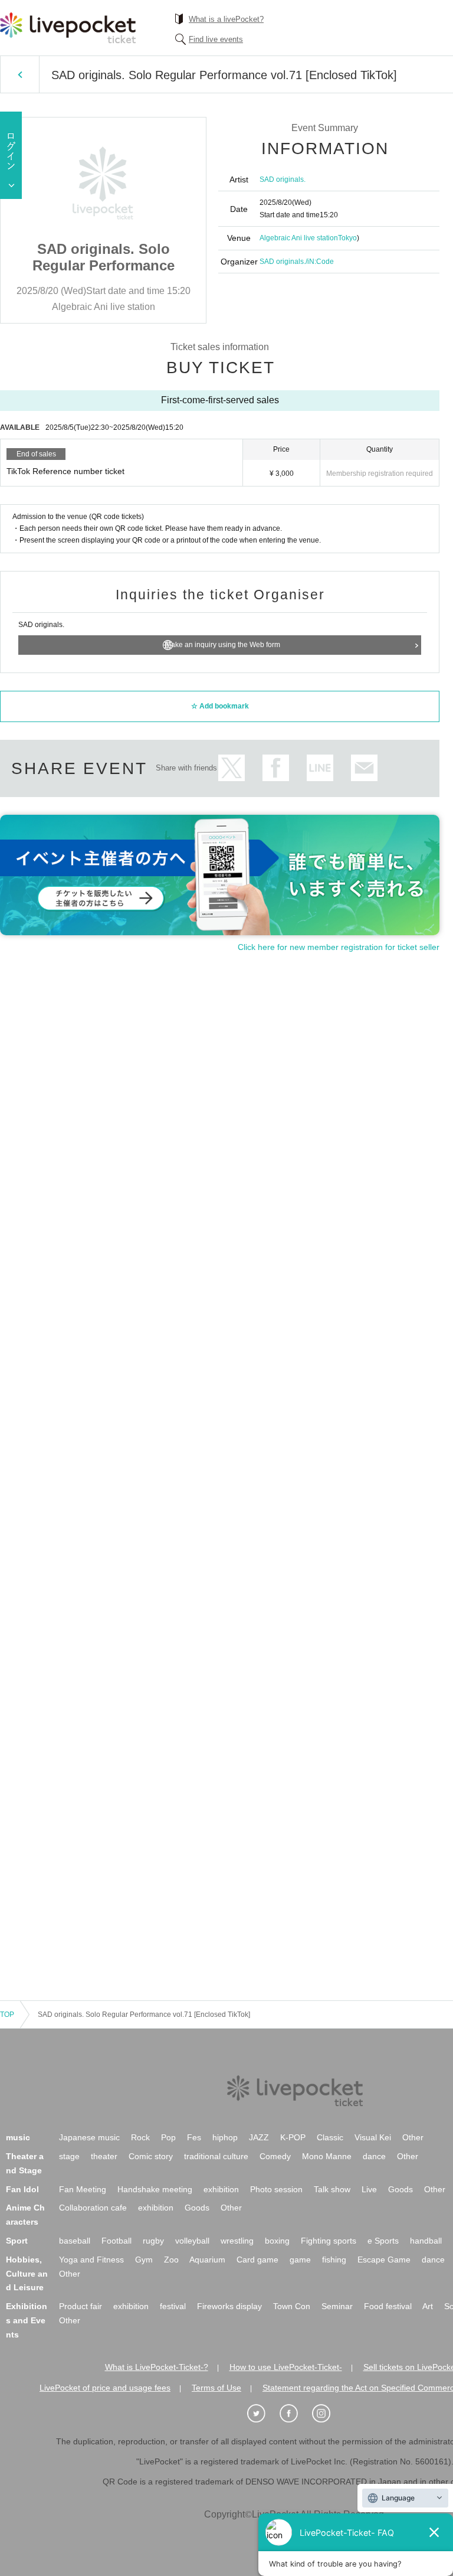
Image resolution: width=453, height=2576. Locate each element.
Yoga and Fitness (91, 2260)
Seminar (337, 2306)
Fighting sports (329, 2241)
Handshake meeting (155, 2189)
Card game (257, 2260)
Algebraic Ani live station (299, 238)
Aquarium (207, 2260)
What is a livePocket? (226, 19)
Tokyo (347, 238)
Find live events (216, 39)
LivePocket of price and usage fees (105, 2388)
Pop (168, 2137)
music (18, 2137)
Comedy (275, 2156)
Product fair (81, 2306)
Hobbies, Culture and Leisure (27, 2274)
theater (104, 2156)
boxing (277, 2241)
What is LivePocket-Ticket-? (157, 2367)
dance (374, 2156)
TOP (7, 2015)
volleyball (192, 2241)
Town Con (292, 2306)
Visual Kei (373, 2137)
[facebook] (295, 2414)
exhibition (221, 2189)
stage (69, 2156)
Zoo (171, 2260)
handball (426, 2241)
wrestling (237, 2241)
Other (413, 2137)
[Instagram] (327, 2414)
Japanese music (89, 2137)
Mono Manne (327, 2156)
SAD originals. (283, 179)
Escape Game (384, 2260)
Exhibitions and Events (27, 2320)
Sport (17, 2241)
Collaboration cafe (93, 2208)
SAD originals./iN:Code (297, 262)
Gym (144, 2260)
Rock (140, 2137)
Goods (401, 2189)
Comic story (151, 2156)
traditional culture (216, 2156)
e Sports (383, 2241)
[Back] (20, 74)
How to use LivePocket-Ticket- (286, 2367)
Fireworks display (229, 2306)
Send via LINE (320, 768)
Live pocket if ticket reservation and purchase (68, 28)
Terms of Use (216, 2388)
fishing (334, 2260)
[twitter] (262, 2414)
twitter (232, 768)
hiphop (225, 2137)
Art (428, 2306)
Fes (194, 2137)
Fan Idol (22, 2189)
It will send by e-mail (364, 768)
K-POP (293, 2137)
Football (116, 2241)
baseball (75, 2241)
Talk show (332, 2189)
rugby (153, 2241)
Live (369, 2189)
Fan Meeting (83, 2189)
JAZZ (259, 2137)
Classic (330, 2137)
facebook (276, 768)
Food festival (388, 2306)
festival (173, 2306)
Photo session (276, 2189)
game (300, 2260)
